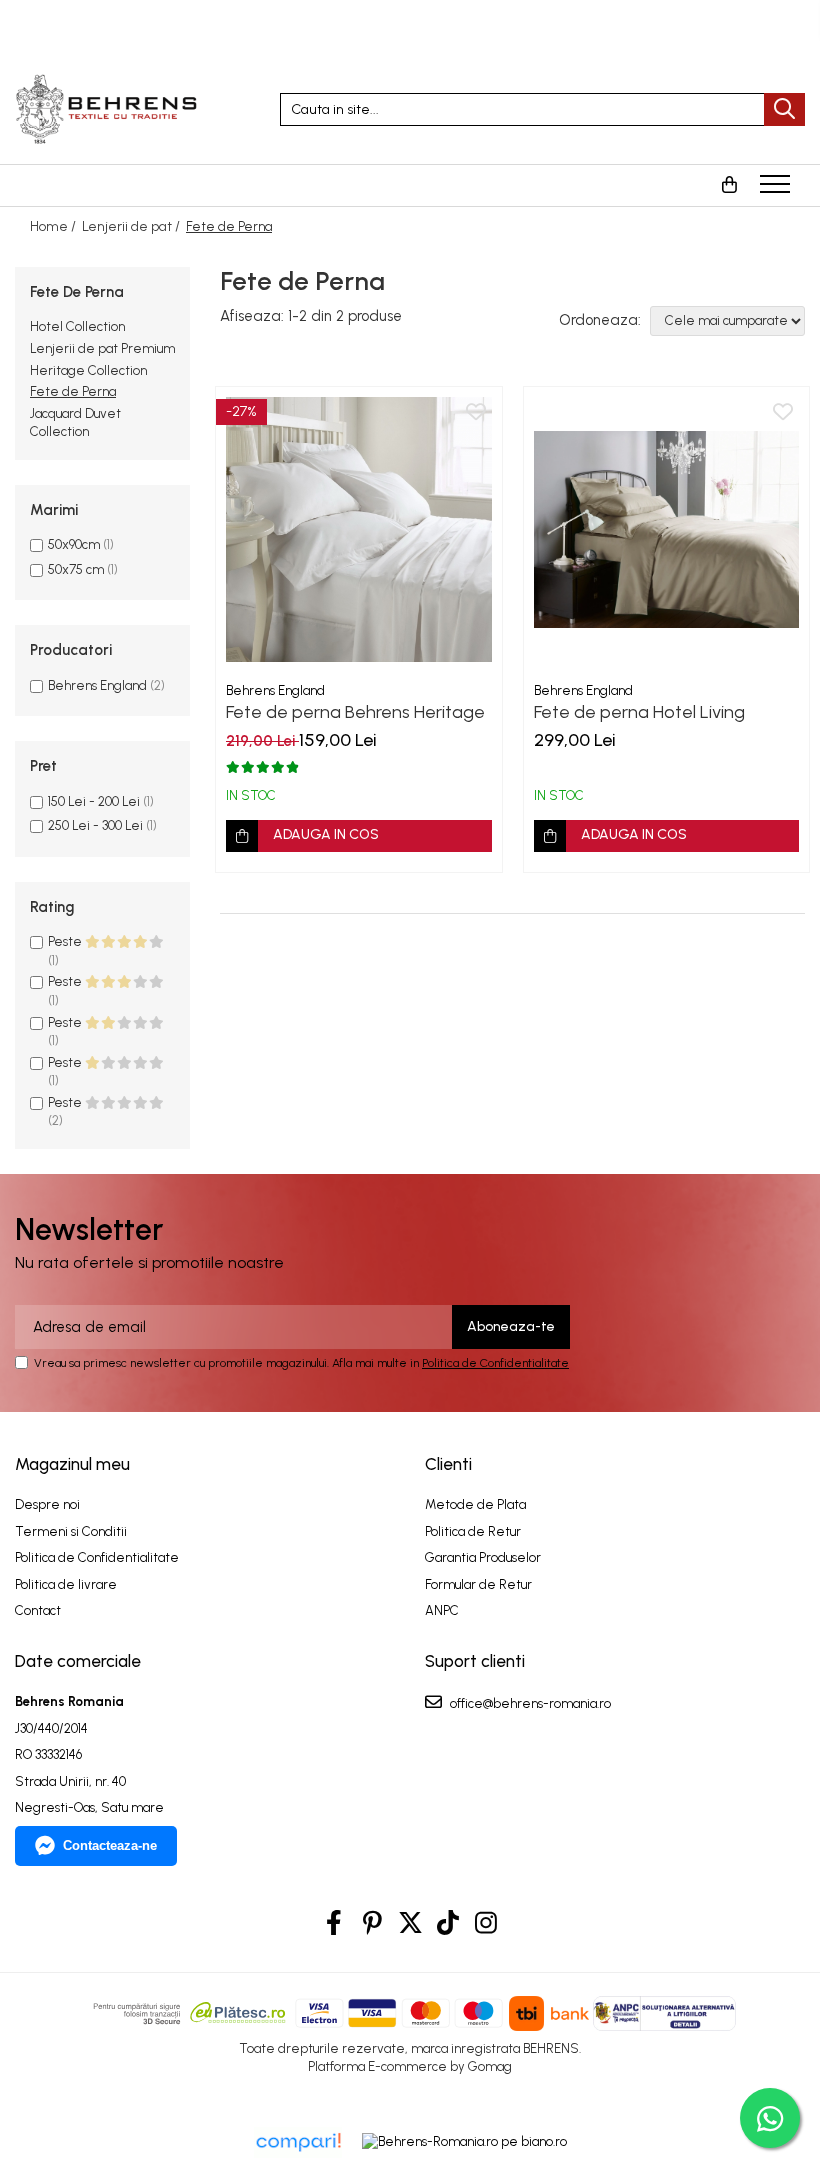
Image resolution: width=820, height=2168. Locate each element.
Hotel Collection (77, 326)
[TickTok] (448, 1924)
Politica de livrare (66, 1584)
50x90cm (74, 544)
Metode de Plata (475, 1504)
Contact (38, 1610)
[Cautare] (784, 109)
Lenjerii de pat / (132, 226)
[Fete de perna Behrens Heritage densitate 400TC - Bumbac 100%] (359, 530)
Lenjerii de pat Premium (102, 348)
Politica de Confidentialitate (495, 1363)
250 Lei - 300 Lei (95, 825)
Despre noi (47, 1504)
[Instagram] (486, 1924)
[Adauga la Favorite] (476, 413)
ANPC (442, 1610)
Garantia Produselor (483, 1557)
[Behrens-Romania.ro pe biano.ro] (464, 2142)
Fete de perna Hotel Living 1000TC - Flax (639, 712)
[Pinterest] (372, 1924)
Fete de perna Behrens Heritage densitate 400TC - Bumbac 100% (357, 712)
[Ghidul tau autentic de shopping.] (298, 2142)
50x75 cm (76, 569)
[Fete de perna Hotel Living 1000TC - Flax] (667, 530)
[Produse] (777, 190)
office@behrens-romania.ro (529, 1703)
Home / (54, 226)
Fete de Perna (73, 391)
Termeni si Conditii (71, 1531)
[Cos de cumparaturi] (729, 185)
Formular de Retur (478, 1584)
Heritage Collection (88, 370)
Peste (66, 941)
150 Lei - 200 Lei (94, 801)
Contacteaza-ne (110, 1845)
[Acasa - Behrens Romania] (132, 109)
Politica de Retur (473, 1531)
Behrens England (97, 685)
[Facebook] (334, 1924)
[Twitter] (410, 1924)
